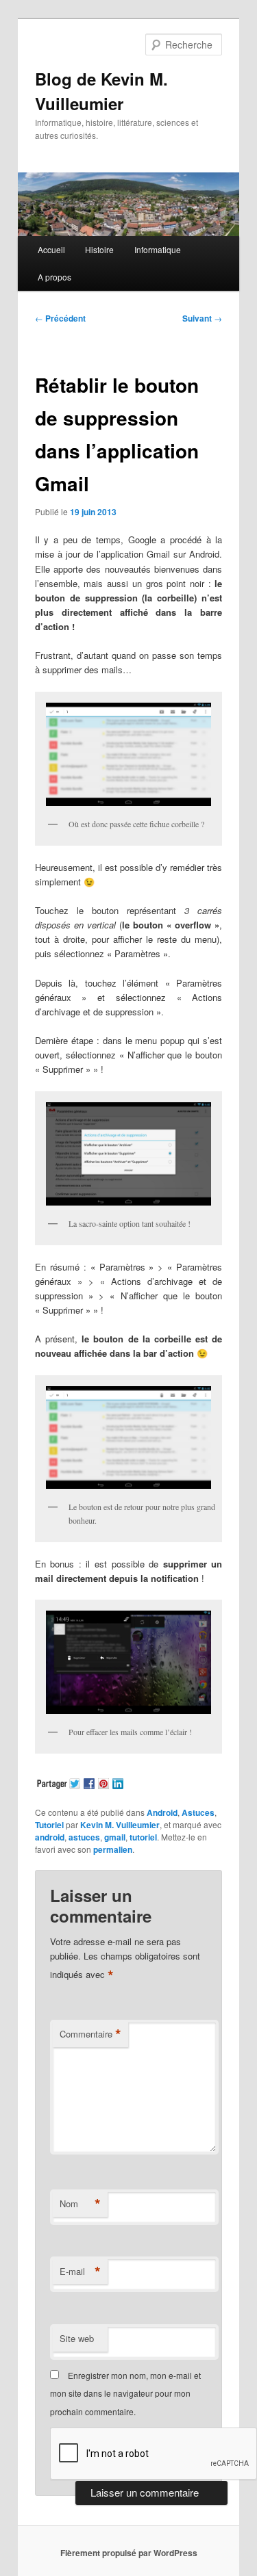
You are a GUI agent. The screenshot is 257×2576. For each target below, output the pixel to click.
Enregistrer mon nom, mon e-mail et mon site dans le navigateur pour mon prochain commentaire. (125, 2393)
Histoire (99, 249)
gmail (115, 1837)
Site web (77, 2338)
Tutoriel (49, 1825)
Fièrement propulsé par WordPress (129, 2553)
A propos (54, 277)
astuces (84, 1837)
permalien (113, 1849)
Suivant (202, 318)
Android (162, 1812)
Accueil (51, 249)
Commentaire (90, 2034)
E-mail (80, 2272)
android (50, 1837)
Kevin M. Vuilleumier (120, 1825)
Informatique (158, 249)
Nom (80, 2204)
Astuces (198, 1812)
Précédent (60, 318)
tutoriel (143, 1837)
